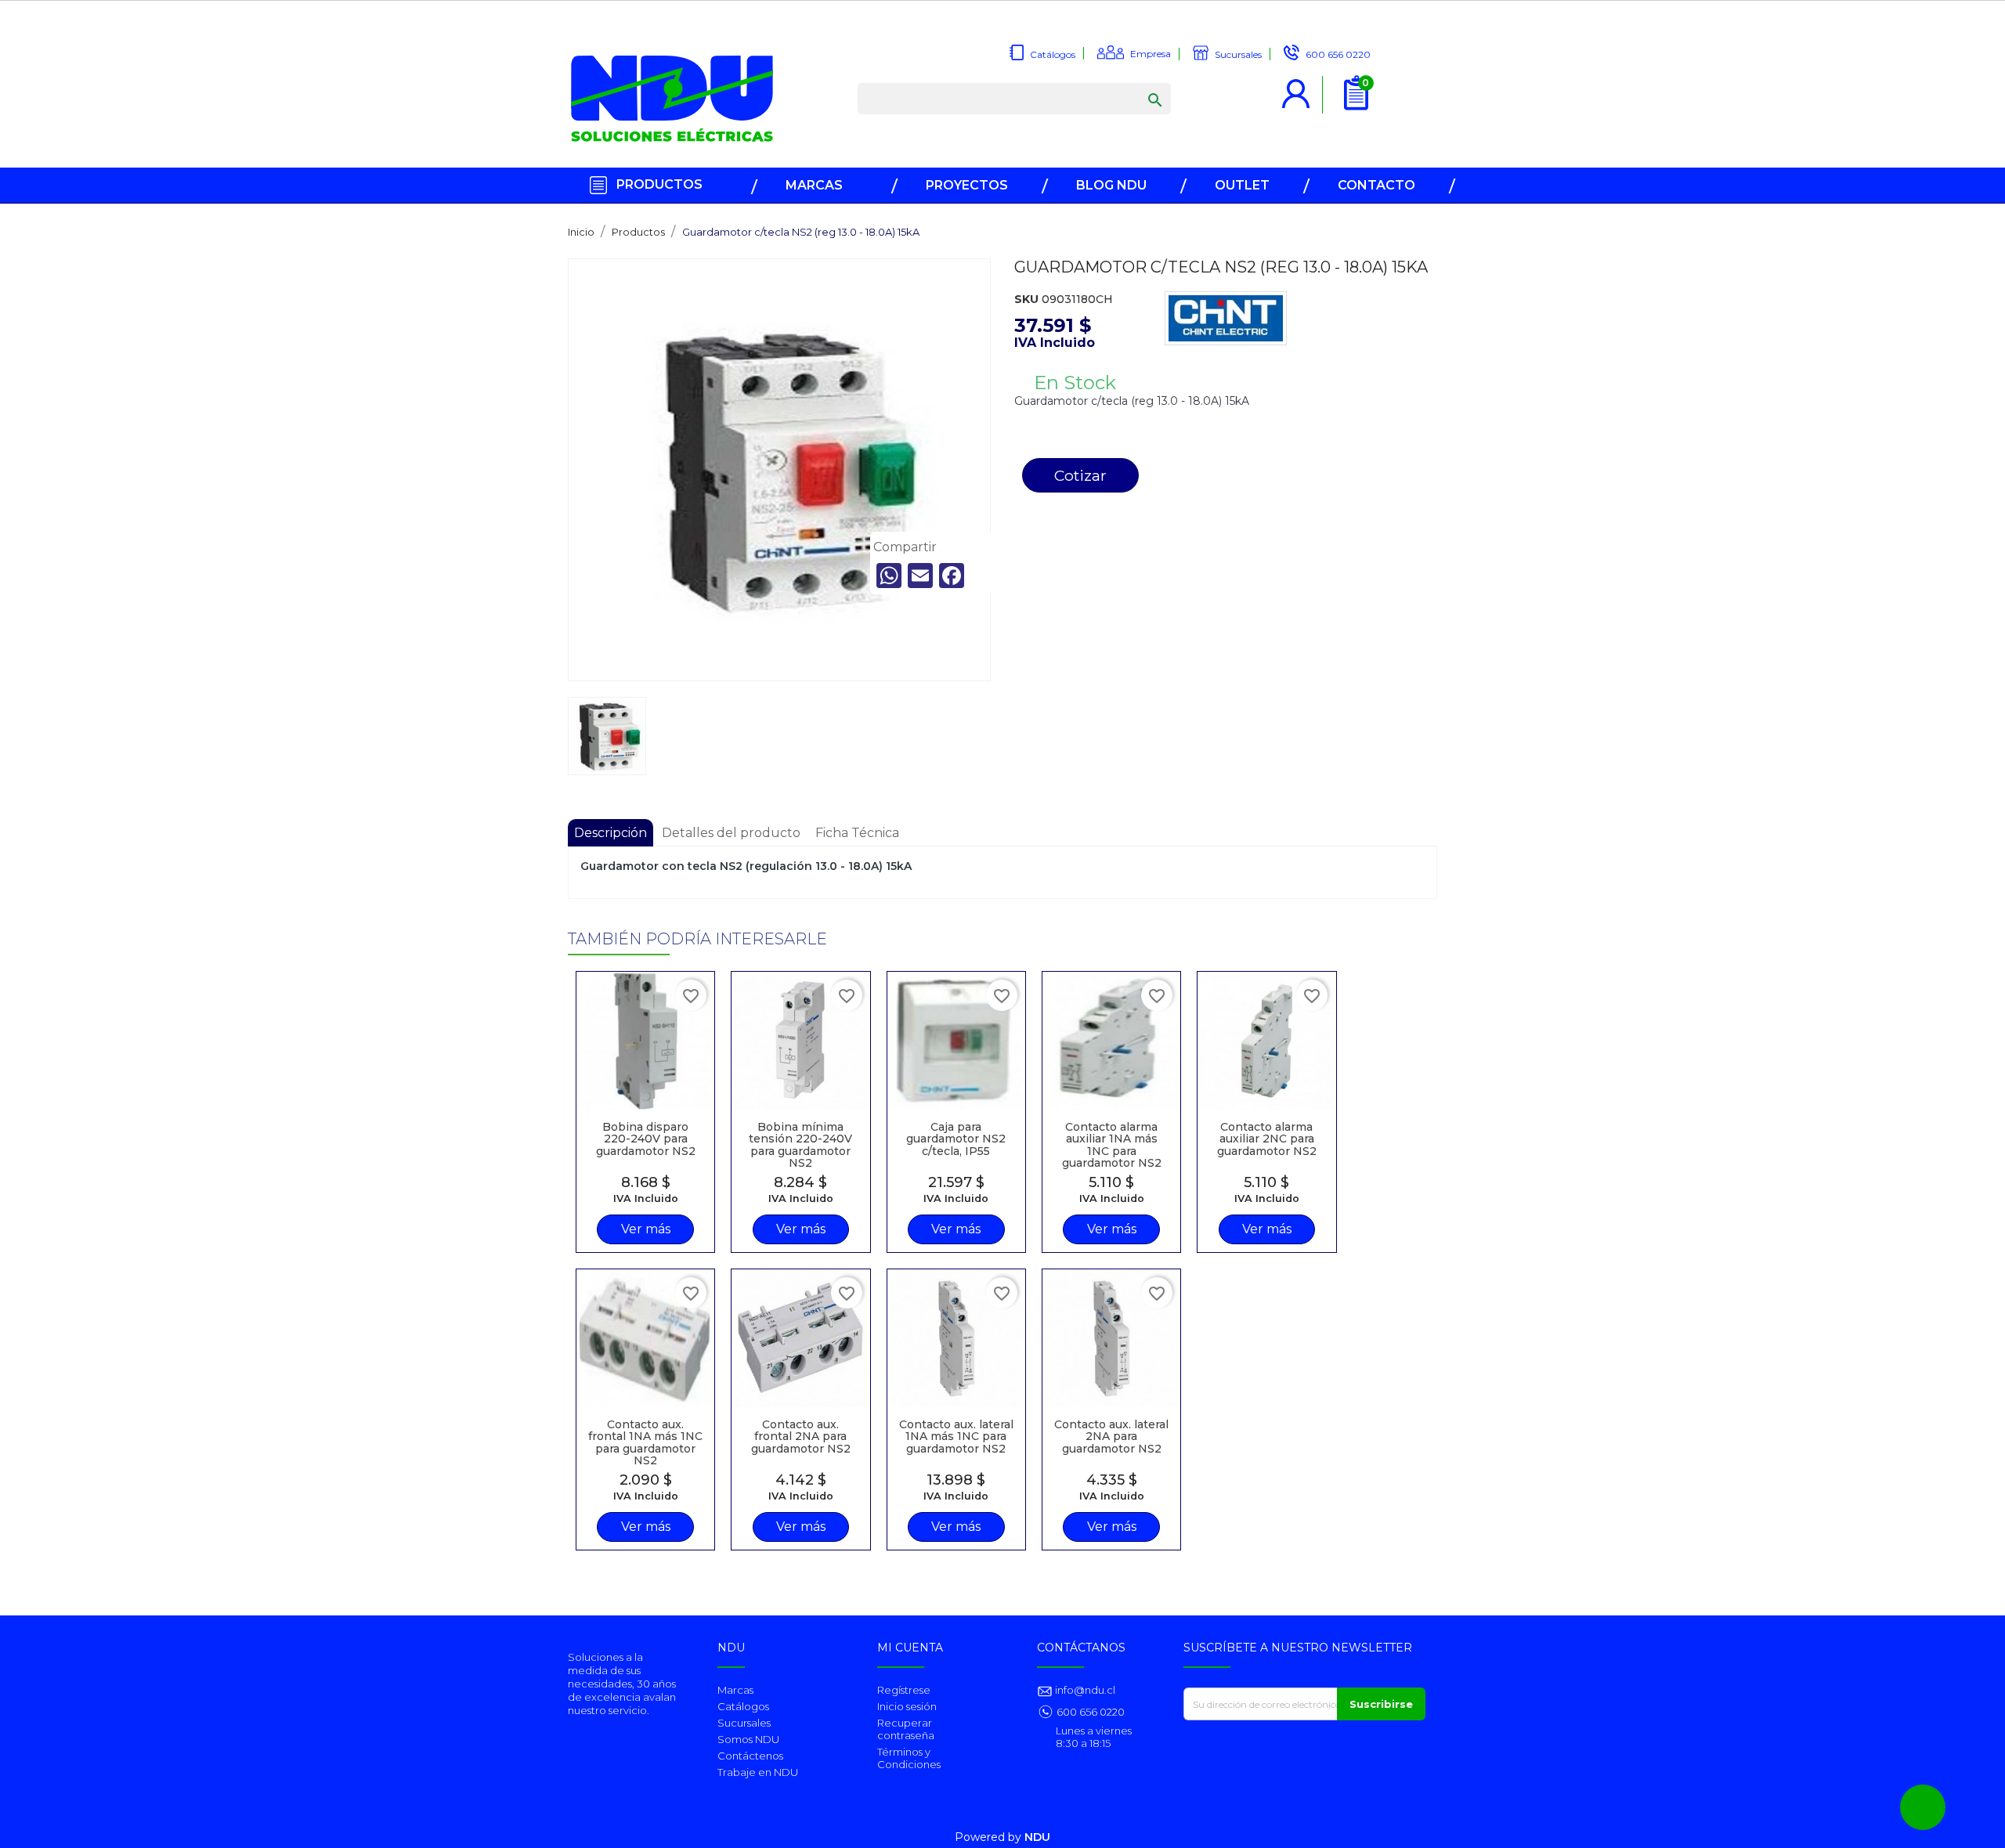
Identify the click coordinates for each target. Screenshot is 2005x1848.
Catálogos (743, 1706)
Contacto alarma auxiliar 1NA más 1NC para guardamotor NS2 (1112, 1145)
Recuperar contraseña (906, 1729)
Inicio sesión (907, 1706)
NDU (1037, 1837)
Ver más (646, 1229)
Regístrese (904, 1690)
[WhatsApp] (889, 576)
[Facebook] (952, 576)
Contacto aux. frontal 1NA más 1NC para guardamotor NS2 (645, 1442)
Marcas (735, 1690)
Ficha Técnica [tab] (857, 833)
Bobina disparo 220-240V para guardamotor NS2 (646, 1139)
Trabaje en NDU (758, 1772)
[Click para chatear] (1923, 1807)
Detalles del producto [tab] (731, 833)
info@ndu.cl (1084, 1690)
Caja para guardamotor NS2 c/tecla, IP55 (956, 1139)
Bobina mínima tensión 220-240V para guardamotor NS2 (800, 1145)
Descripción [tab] (611, 833)
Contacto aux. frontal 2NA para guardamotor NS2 (801, 1437)
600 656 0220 (1091, 1712)
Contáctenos (750, 1756)
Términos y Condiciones (909, 1758)
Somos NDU (748, 1739)
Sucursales (744, 1723)
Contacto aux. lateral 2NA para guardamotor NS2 (1111, 1437)
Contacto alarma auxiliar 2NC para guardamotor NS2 (1267, 1139)
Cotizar (1080, 475)
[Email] (920, 576)
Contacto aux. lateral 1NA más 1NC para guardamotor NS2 (956, 1437)
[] (1140, 85)
